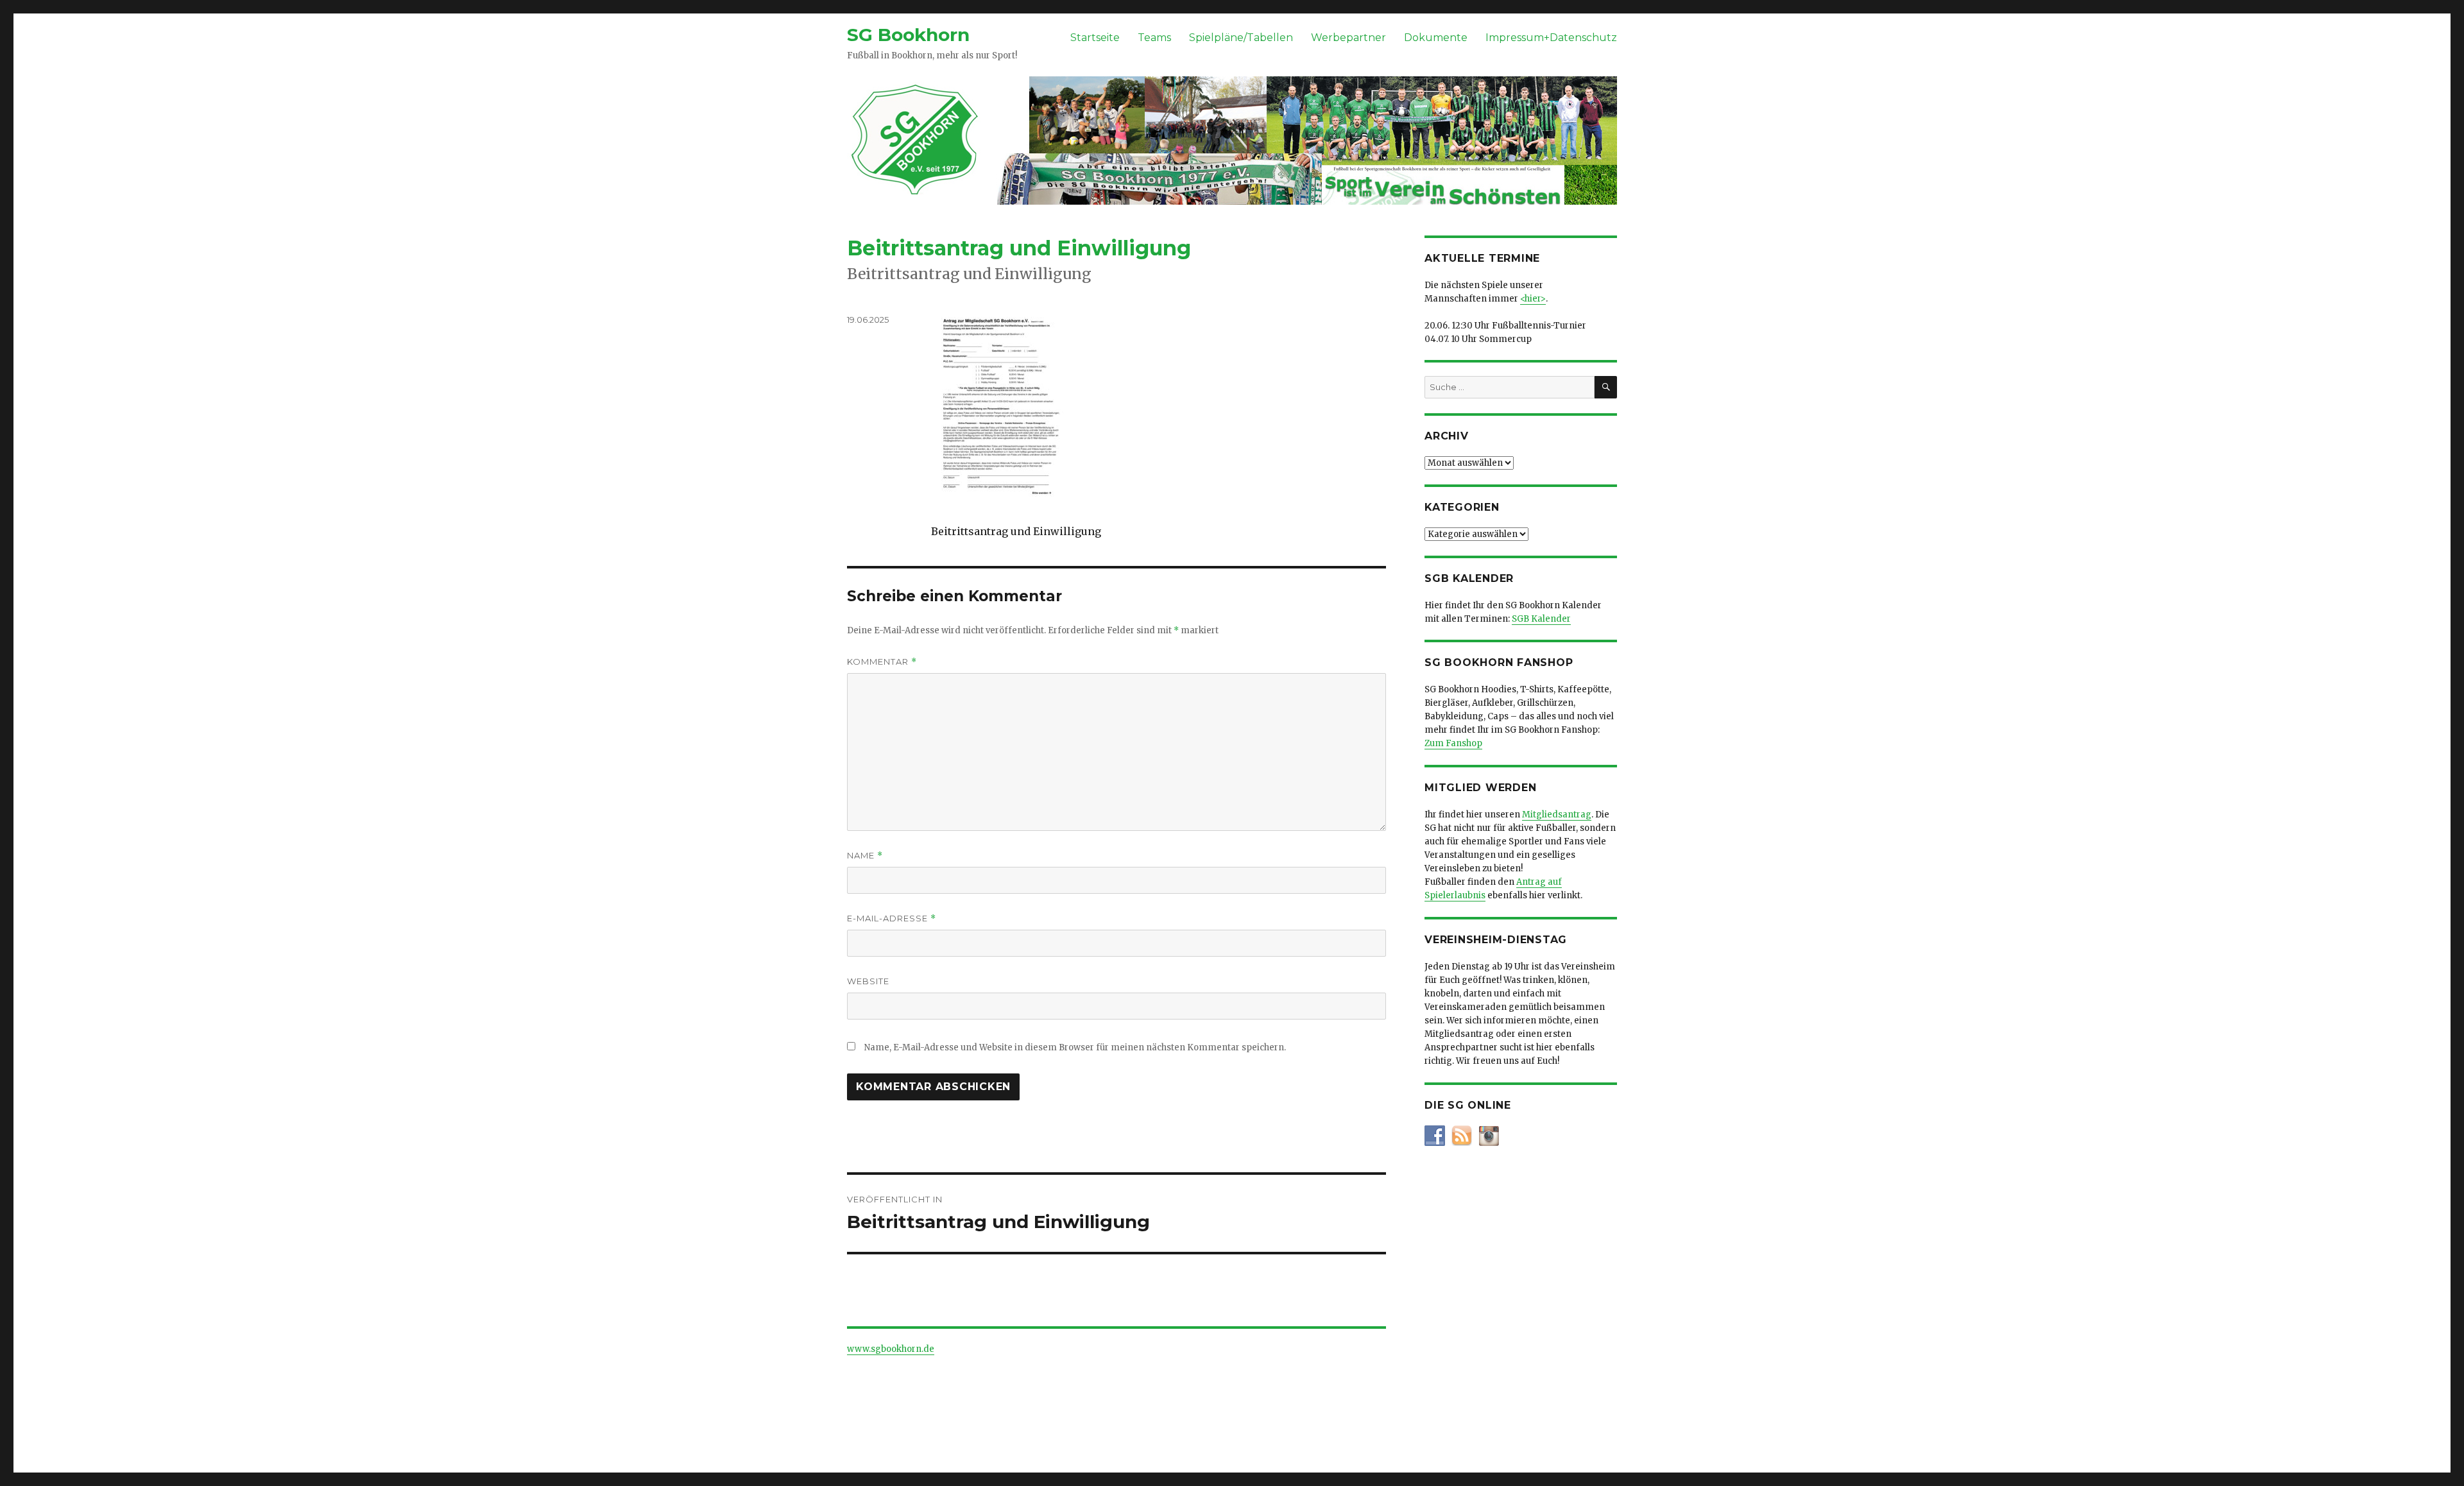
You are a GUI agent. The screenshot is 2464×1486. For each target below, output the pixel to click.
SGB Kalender (1541, 619)
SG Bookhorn (908, 35)
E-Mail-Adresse (892, 918)
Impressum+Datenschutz (1551, 38)
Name (865, 856)
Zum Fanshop (1453, 743)
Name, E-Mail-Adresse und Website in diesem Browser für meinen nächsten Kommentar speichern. (1075, 1047)
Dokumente (1436, 38)
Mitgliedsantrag (1557, 815)
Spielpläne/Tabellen (1241, 38)
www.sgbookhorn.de (891, 1349)
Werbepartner (1348, 38)
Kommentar (882, 662)
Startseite (1095, 38)
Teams (1154, 38)
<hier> (1533, 299)
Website (868, 981)
